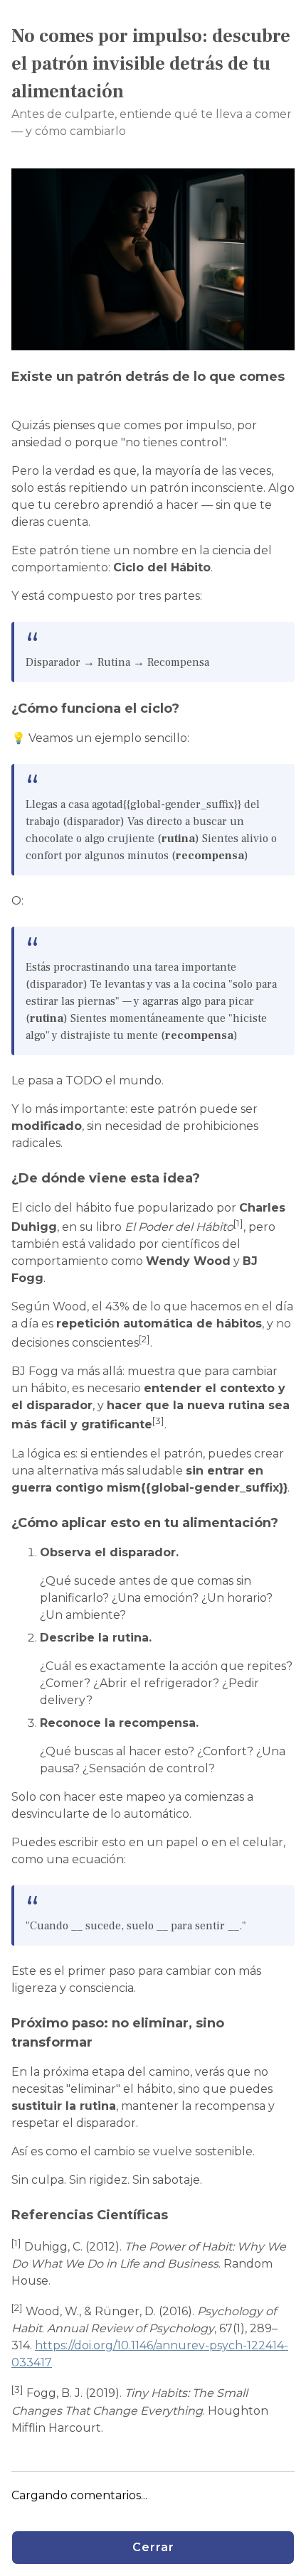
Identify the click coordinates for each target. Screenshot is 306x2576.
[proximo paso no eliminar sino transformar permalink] (100, 2043)
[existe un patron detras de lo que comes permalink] (19, 396)
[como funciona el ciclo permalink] (186, 709)
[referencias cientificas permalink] (175, 2215)
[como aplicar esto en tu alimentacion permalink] (285, 1523)
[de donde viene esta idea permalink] (207, 1179)
